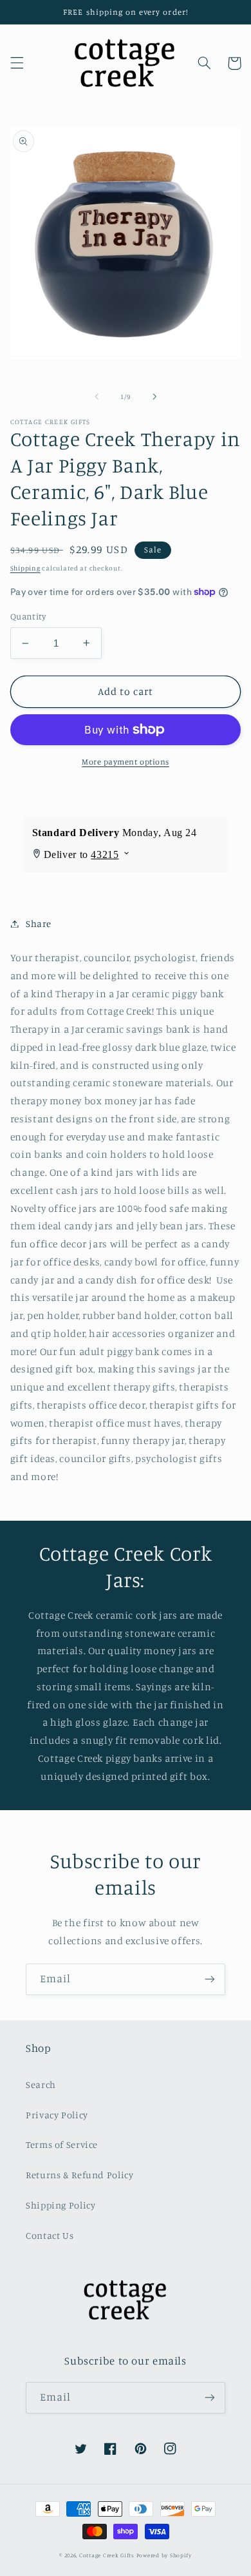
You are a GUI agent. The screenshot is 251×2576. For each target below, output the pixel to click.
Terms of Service (62, 2144)
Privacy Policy (57, 2115)
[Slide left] (97, 396)
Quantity (28, 616)
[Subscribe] (210, 1979)
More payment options (126, 762)
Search (41, 2084)
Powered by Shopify (164, 2555)
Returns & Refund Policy (80, 2175)
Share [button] (39, 923)
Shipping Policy (60, 2205)
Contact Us (50, 2235)
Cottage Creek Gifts (107, 2555)
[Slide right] (154, 396)
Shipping (25, 568)
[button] (17, 63)
